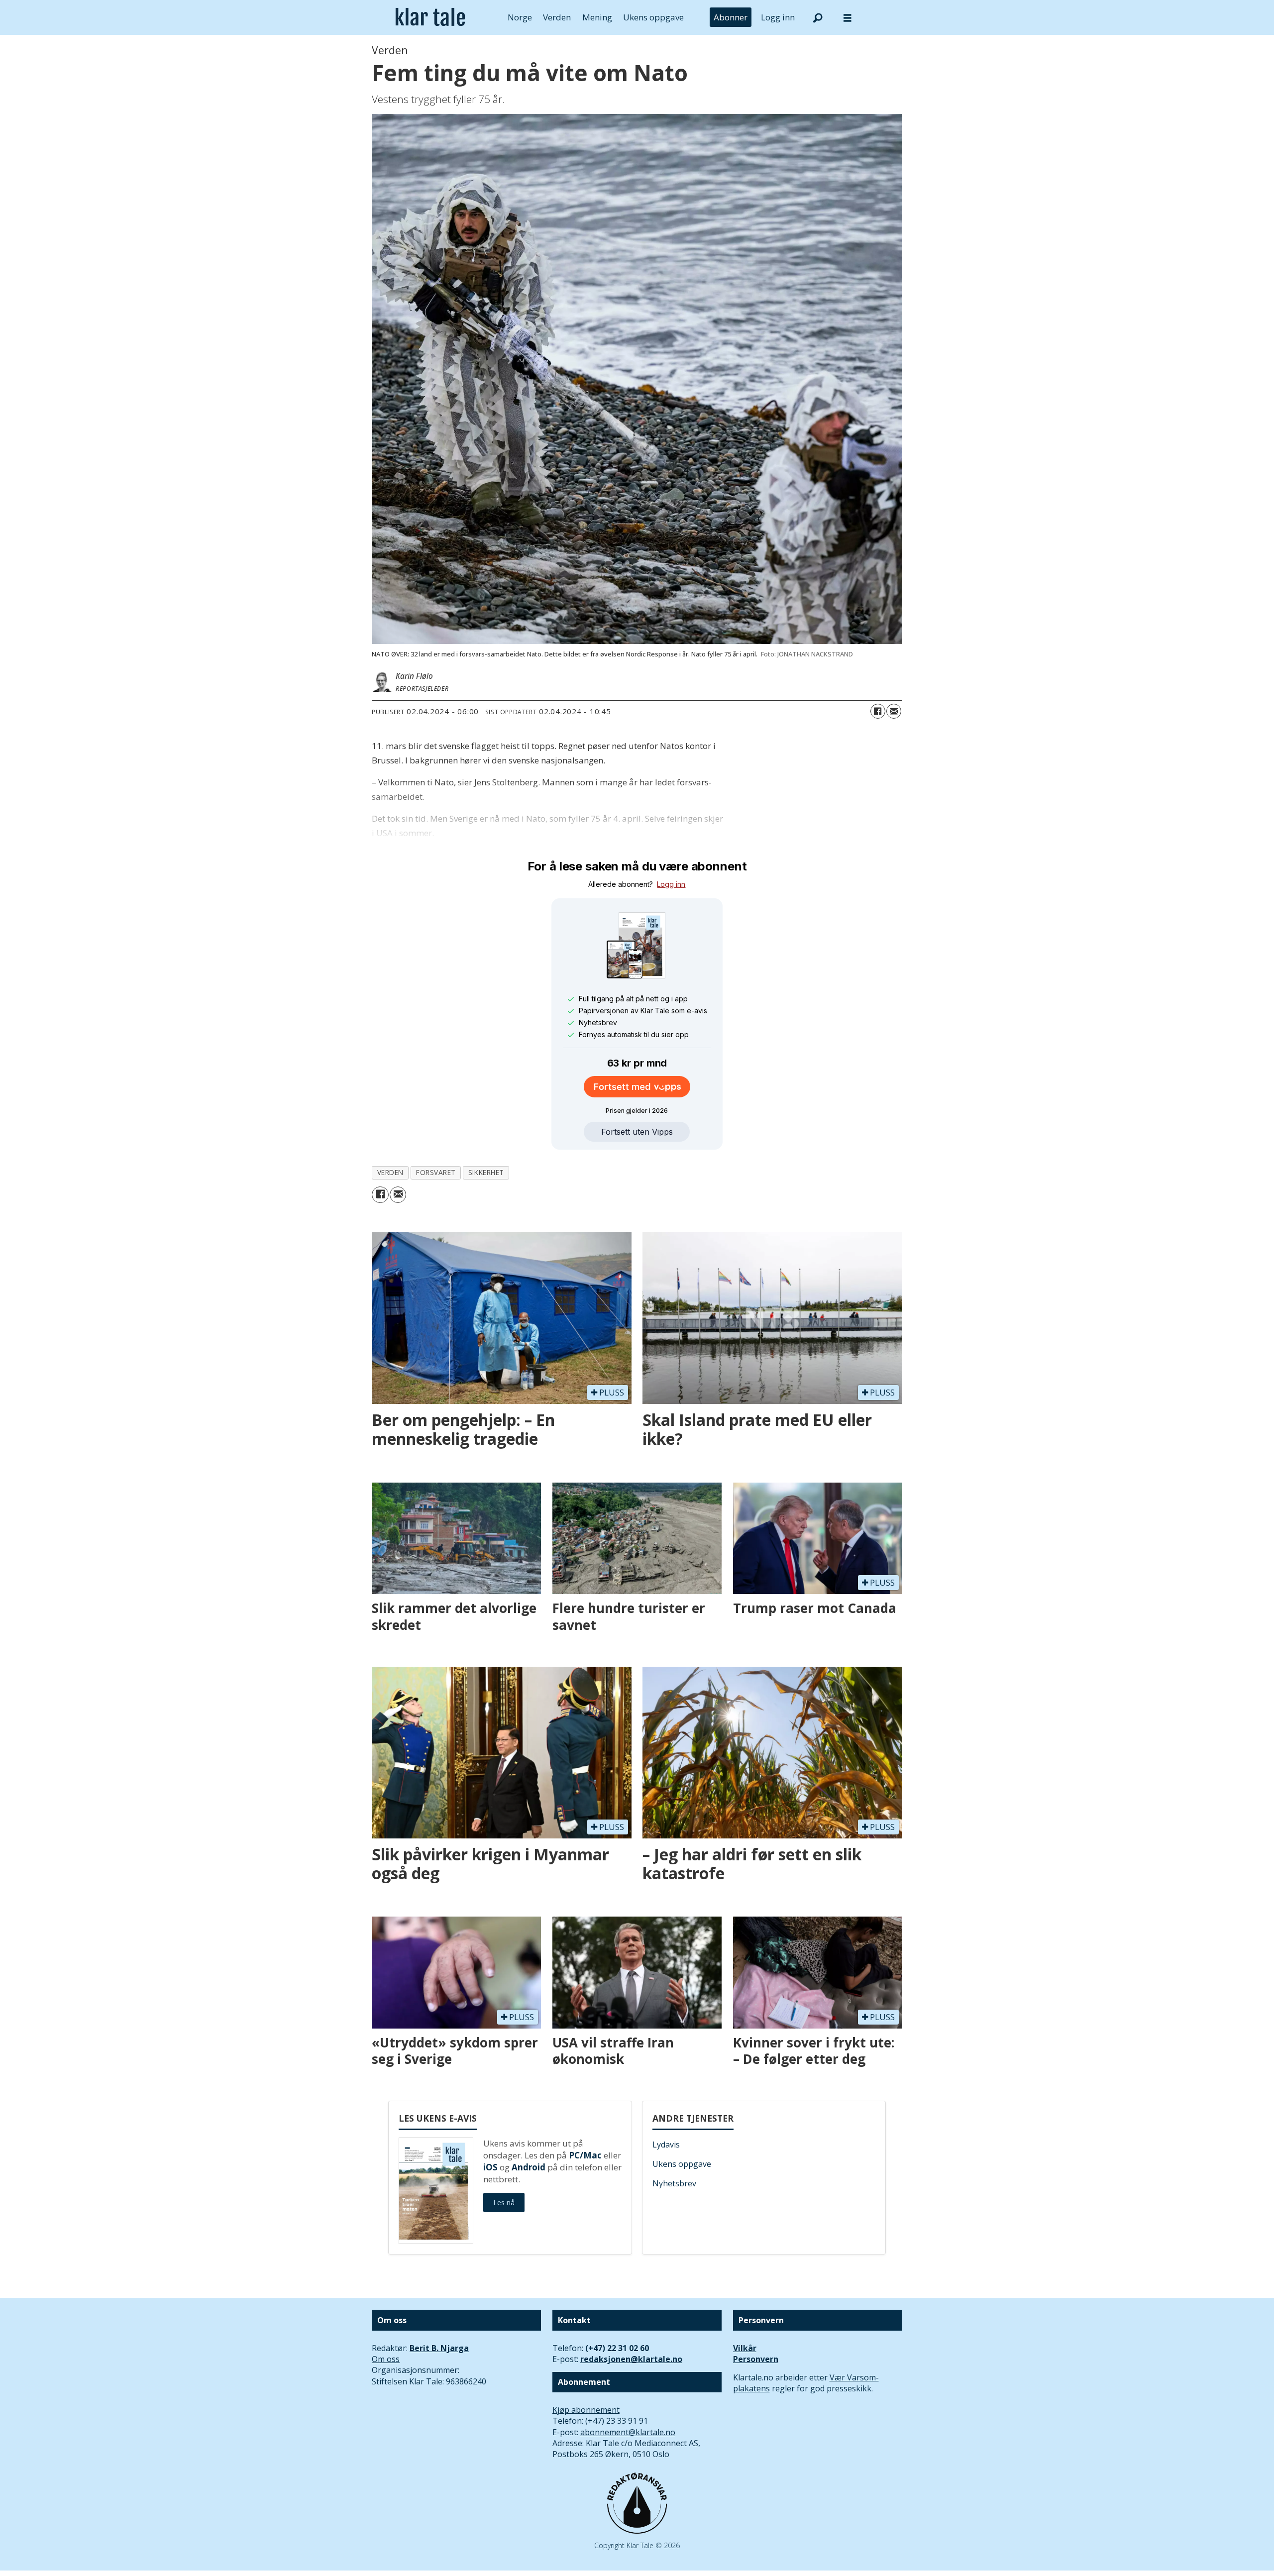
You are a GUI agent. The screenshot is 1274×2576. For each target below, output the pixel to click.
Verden (557, 17)
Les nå (504, 2202)
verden (390, 1172)
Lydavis (666, 2145)
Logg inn (778, 17)
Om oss (386, 2359)
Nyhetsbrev (674, 2183)
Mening (597, 17)
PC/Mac (585, 2155)
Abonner (731, 17)
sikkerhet (486, 1172)
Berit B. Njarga (439, 2348)
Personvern (756, 2359)
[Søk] (818, 17)
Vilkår (745, 2348)
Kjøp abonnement (586, 2410)
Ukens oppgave (653, 17)
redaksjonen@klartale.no (631, 2359)
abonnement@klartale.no (628, 2432)
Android (529, 2167)
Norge (520, 17)
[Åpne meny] (848, 18)
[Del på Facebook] (878, 711)
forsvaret (436, 1172)
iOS (490, 2167)
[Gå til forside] (430, 17)
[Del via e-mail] (894, 711)
